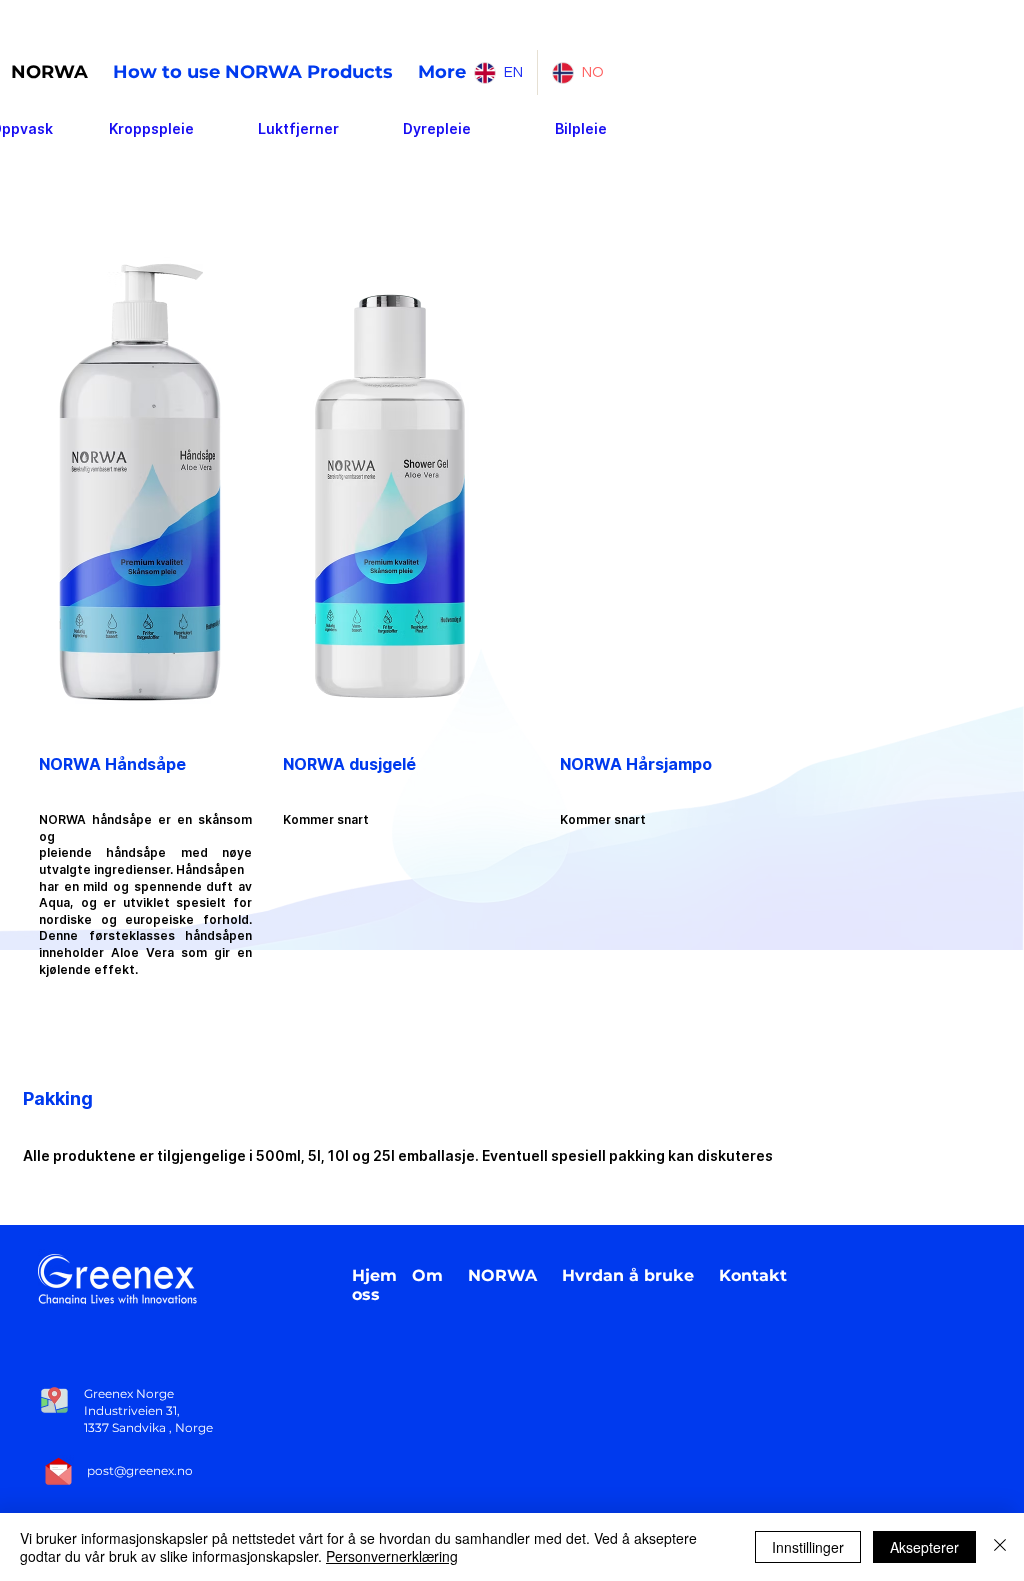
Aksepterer (924, 1547)
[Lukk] (1000, 1547)
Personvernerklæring (392, 1556)
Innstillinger (808, 1547)
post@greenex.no (140, 1470)
